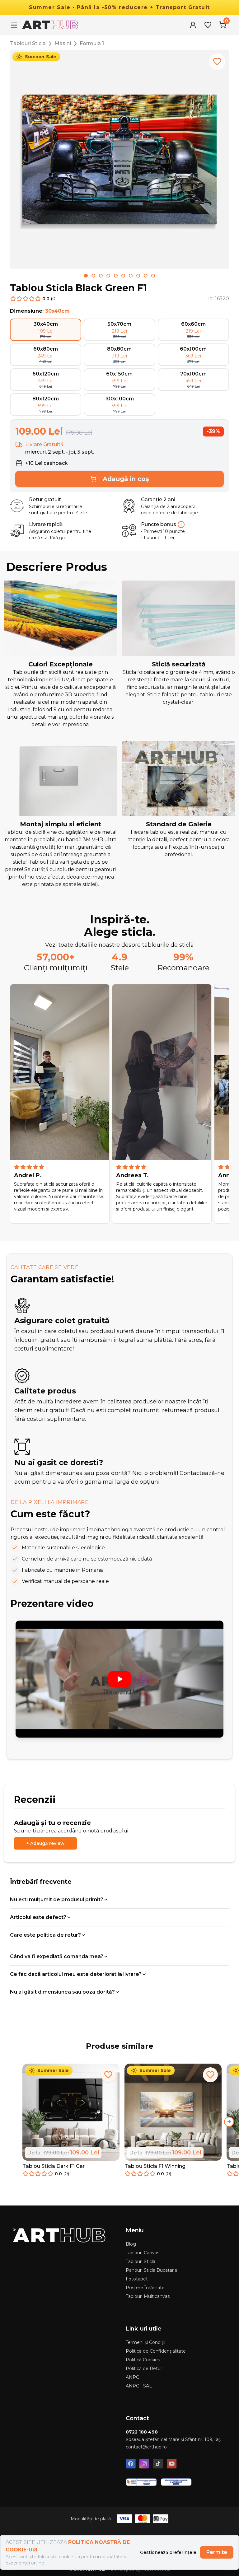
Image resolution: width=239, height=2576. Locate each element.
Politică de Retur (144, 2368)
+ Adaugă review (45, 1843)
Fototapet (137, 2279)
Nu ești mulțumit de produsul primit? (57, 1899)
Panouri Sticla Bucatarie (152, 2270)
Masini (63, 43)
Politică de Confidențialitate (156, 2351)
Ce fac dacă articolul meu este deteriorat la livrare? (76, 1974)
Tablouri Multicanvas (148, 2296)
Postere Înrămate (145, 2288)
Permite (217, 2552)
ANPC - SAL (139, 2386)
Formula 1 (92, 43)
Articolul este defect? (38, 1917)
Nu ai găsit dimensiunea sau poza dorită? (62, 1992)
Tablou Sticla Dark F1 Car (54, 2166)
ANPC (132, 2377)
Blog (131, 2244)
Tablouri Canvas (143, 2253)
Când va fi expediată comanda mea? (57, 1956)
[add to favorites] (217, 62)
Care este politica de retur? (45, 1935)
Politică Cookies (143, 2360)
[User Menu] (193, 25)
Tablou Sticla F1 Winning (155, 2166)
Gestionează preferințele (168, 2552)
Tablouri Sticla (28, 43)
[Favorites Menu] (208, 25)
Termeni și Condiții (145, 2342)
